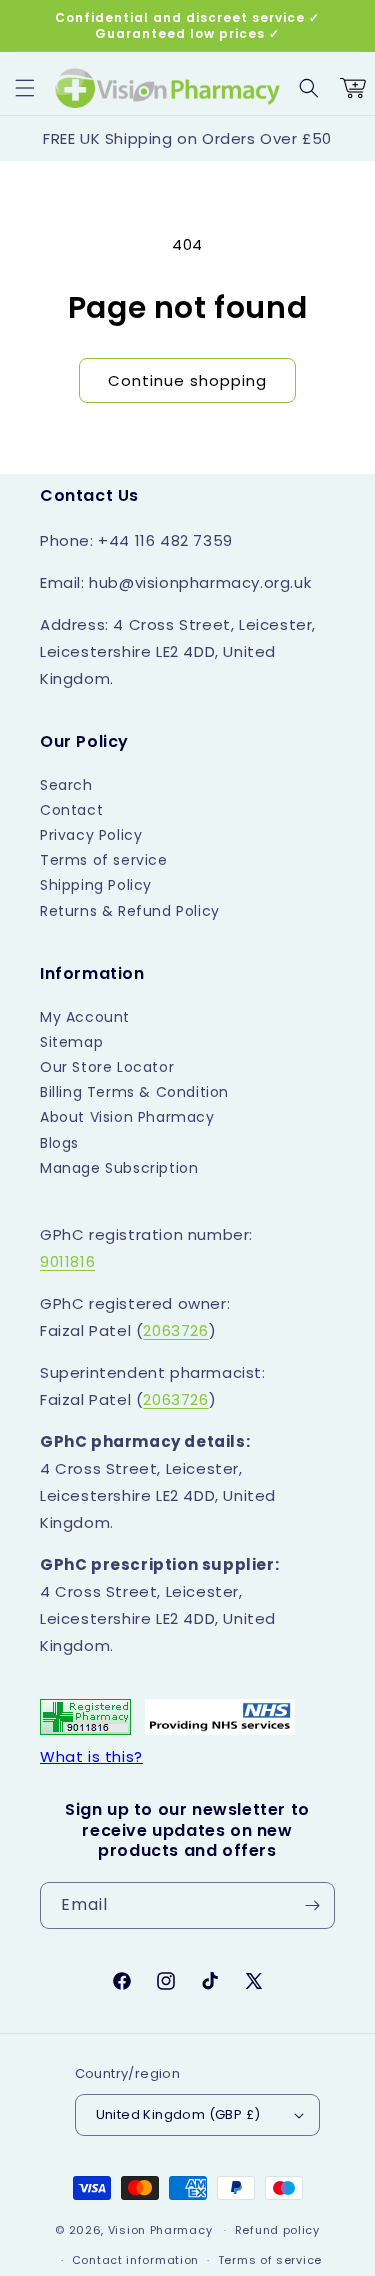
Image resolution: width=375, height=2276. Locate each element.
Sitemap (71, 1042)
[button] (25, 88)
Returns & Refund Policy (130, 911)
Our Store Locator (107, 1067)
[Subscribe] (312, 1905)
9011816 (67, 1261)
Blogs (59, 1143)
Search (66, 785)
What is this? (91, 1756)
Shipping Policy (96, 885)
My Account (85, 1017)
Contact (71, 810)
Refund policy (277, 2230)
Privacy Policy (91, 835)
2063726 (175, 1330)
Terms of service (104, 860)
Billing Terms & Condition (134, 1092)
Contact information (135, 2260)
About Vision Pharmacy (127, 1117)
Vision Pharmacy (160, 2230)
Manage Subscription (119, 1168)
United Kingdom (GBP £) (178, 2114)
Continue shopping (187, 380)
